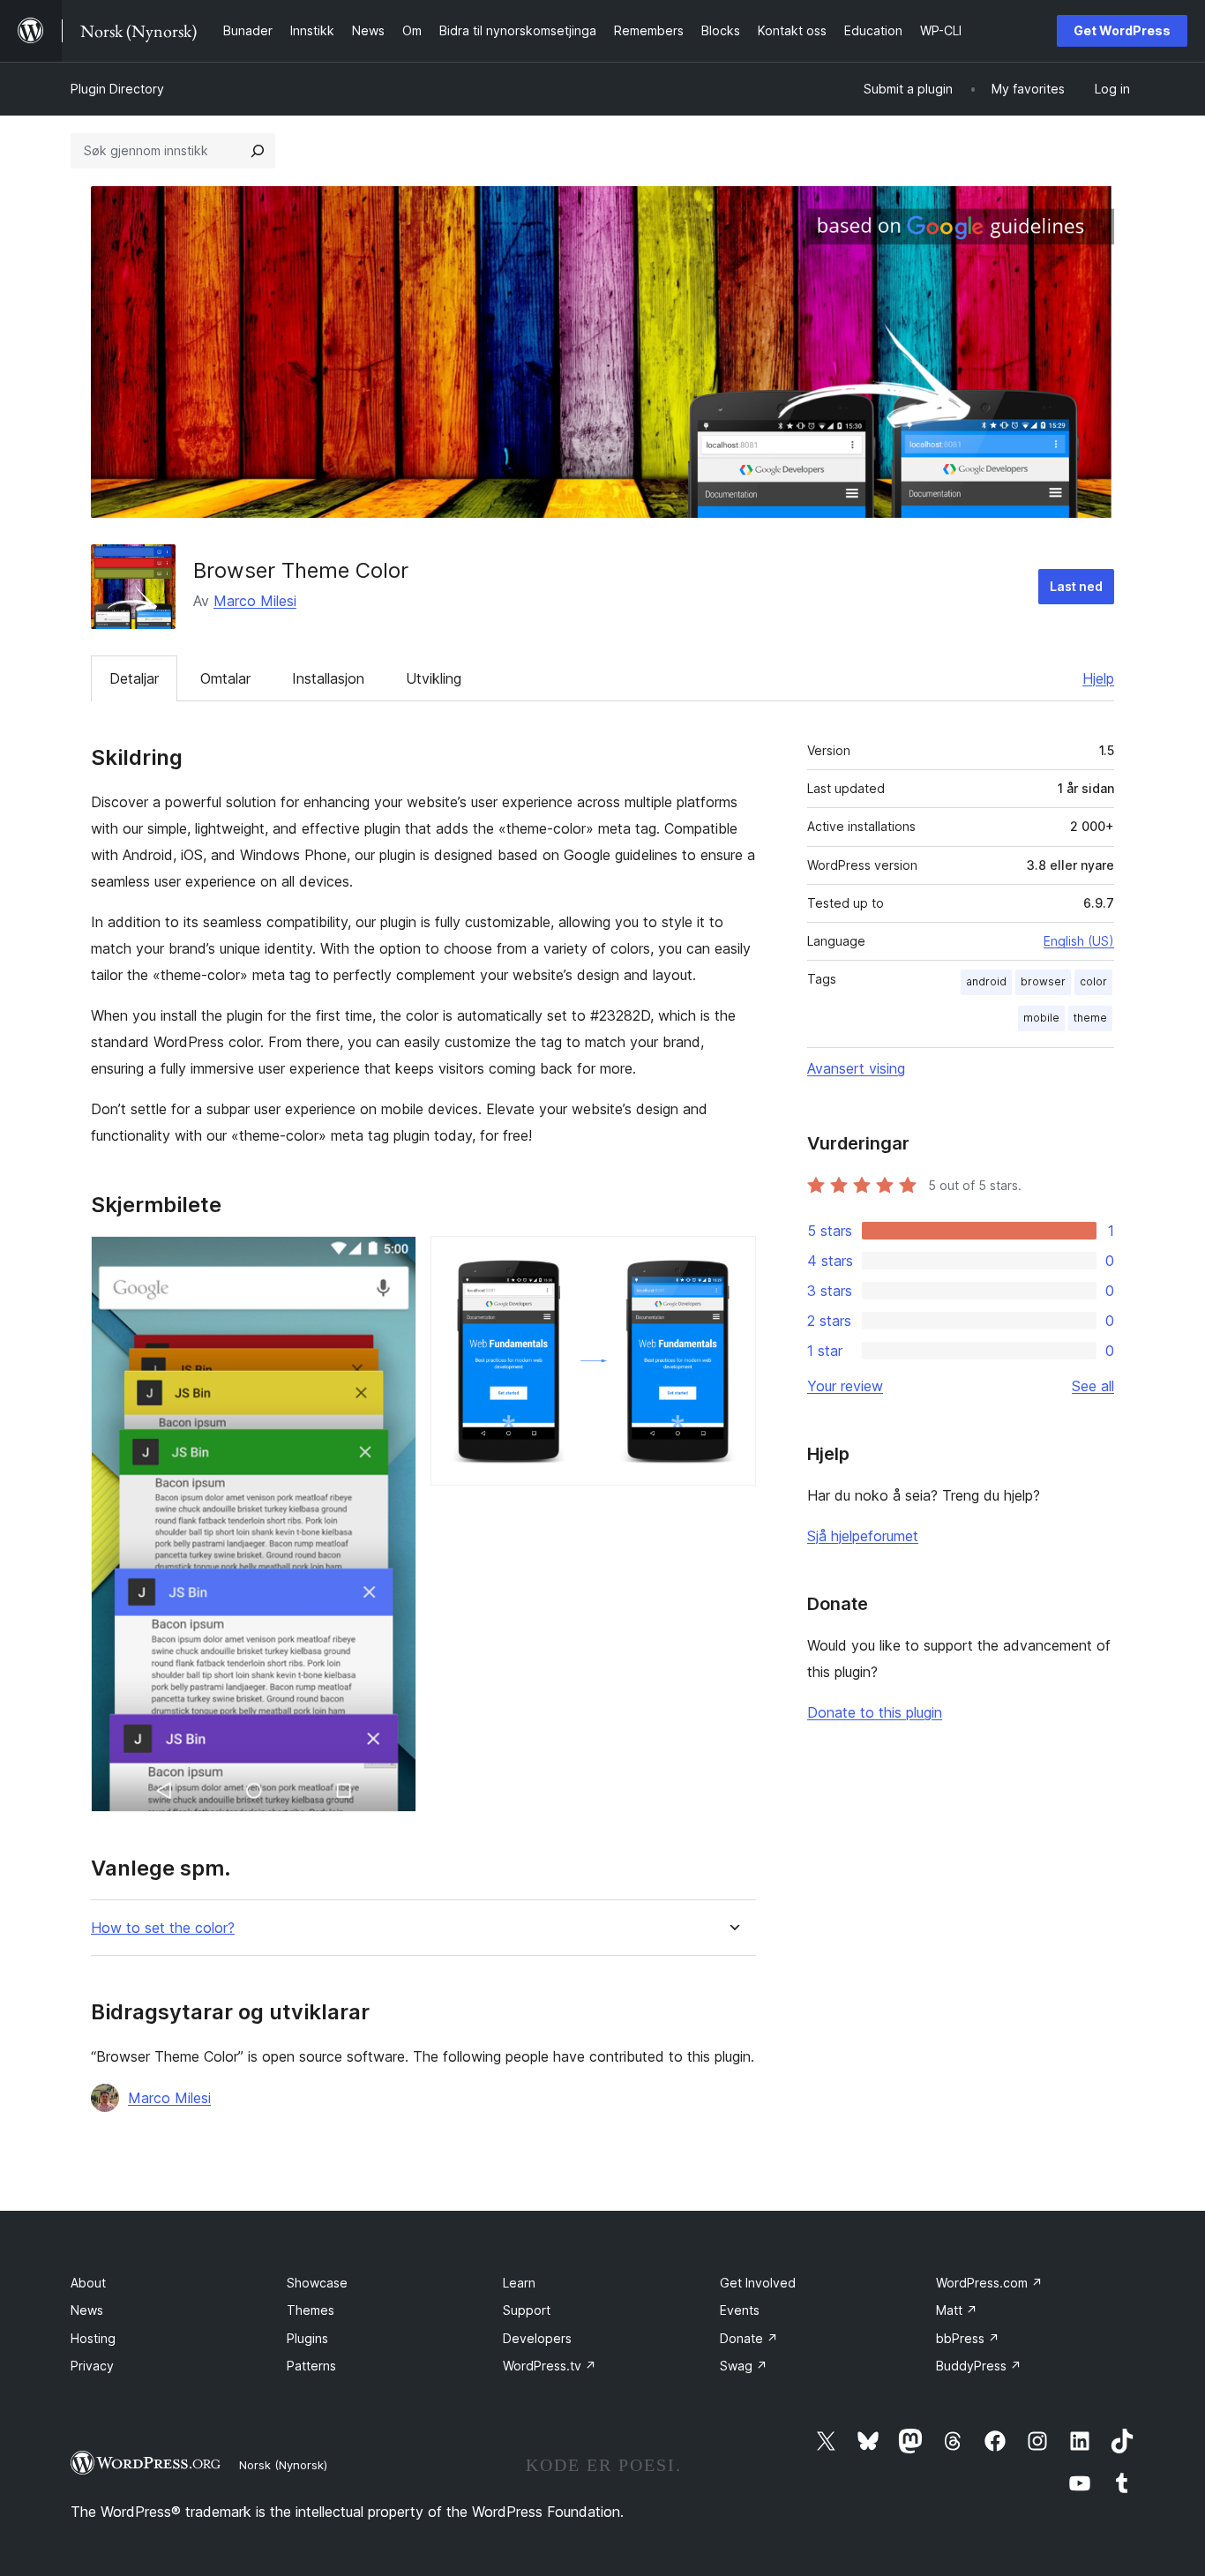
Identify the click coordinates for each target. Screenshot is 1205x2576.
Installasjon (328, 678)
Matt (957, 2310)
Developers (537, 2338)
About (88, 2283)
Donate (749, 2338)
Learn (519, 2283)
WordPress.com (989, 2283)
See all (1093, 1386)
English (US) (1079, 941)
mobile (1041, 1018)
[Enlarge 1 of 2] (393, 1260)
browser (1043, 981)
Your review (845, 1386)
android (986, 981)
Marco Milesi (255, 601)
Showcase (317, 2283)
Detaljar (134, 678)
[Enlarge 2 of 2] (732, 1260)
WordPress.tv (550, 2366)
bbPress (968, 2338)
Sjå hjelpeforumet (863, 1536)
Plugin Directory (117, 89)
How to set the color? (163, 1928)
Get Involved (758, 2283)
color (1093, 981)
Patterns (311, 2366)
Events (740, 2310)
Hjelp (1098, 678)
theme (1090, 1018)
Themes (311, 2310)
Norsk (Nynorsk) (283, 2465)
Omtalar (225, 678)
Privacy (92, 2366)
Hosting (93, 2338)
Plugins (307, 2338)
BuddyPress (979, 2366)
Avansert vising (856, 1068)
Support (527, 2310)
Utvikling (434, 678)
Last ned (1076, 586)
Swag (744, 2366)
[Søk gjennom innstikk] (258, 151)
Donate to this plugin (875, 1712)
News (87, 2310)
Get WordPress (1122, 30)
